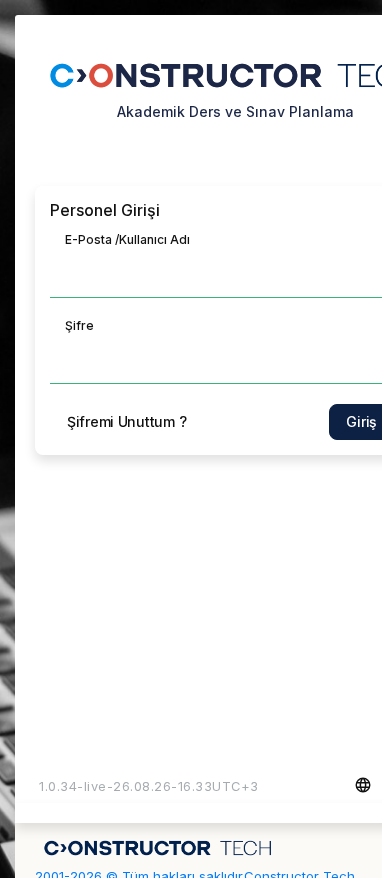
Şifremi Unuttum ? (126, 421)
